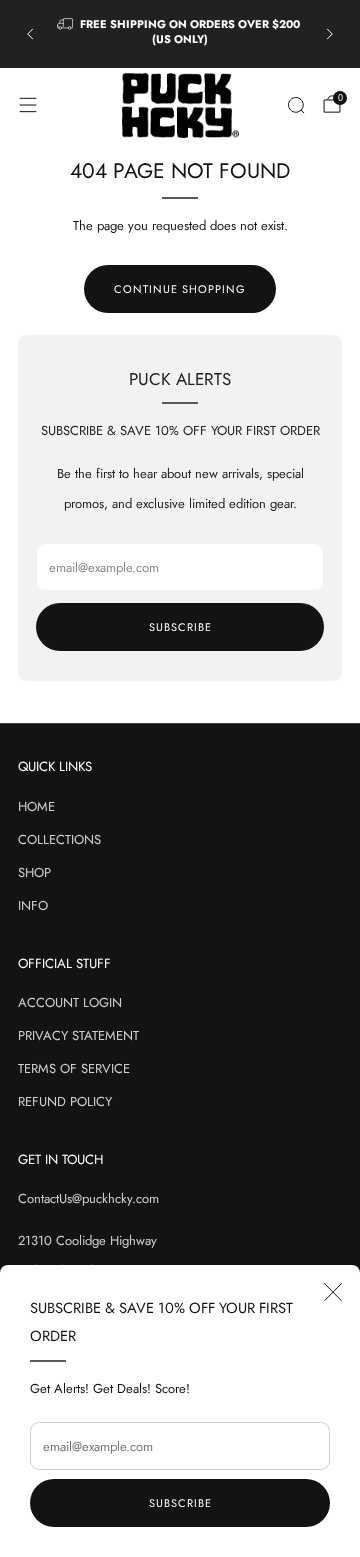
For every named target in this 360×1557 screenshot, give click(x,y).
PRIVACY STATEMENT (78, 1035)
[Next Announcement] (330, 34)
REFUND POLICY (65, 1101)
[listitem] (180, 34)
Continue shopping (180, 289)
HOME (36, 806)
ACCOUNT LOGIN (70, 1002)
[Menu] (28, 105)
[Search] (296, 105)
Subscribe (180, 1503)
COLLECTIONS (59, 839)
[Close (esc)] (333, 1292)
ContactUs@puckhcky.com (88, 1198)
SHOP (34, 872)
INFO (33, 905)
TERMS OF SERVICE (74, 1068)
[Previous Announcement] (30, 34)
